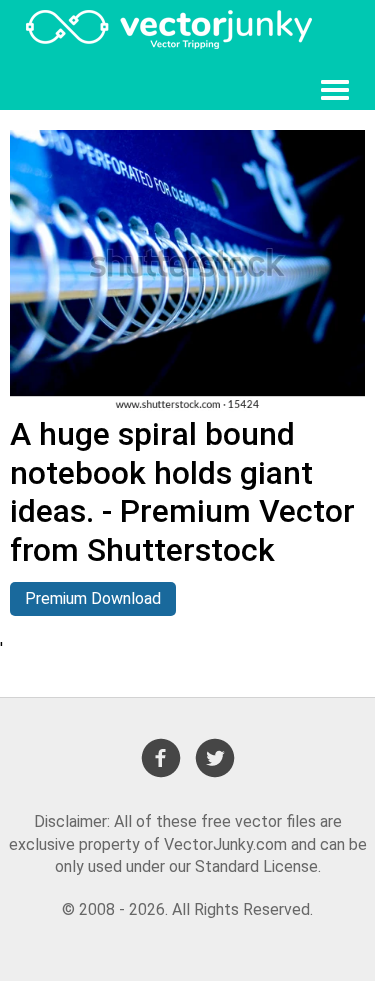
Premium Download (93, 598)
